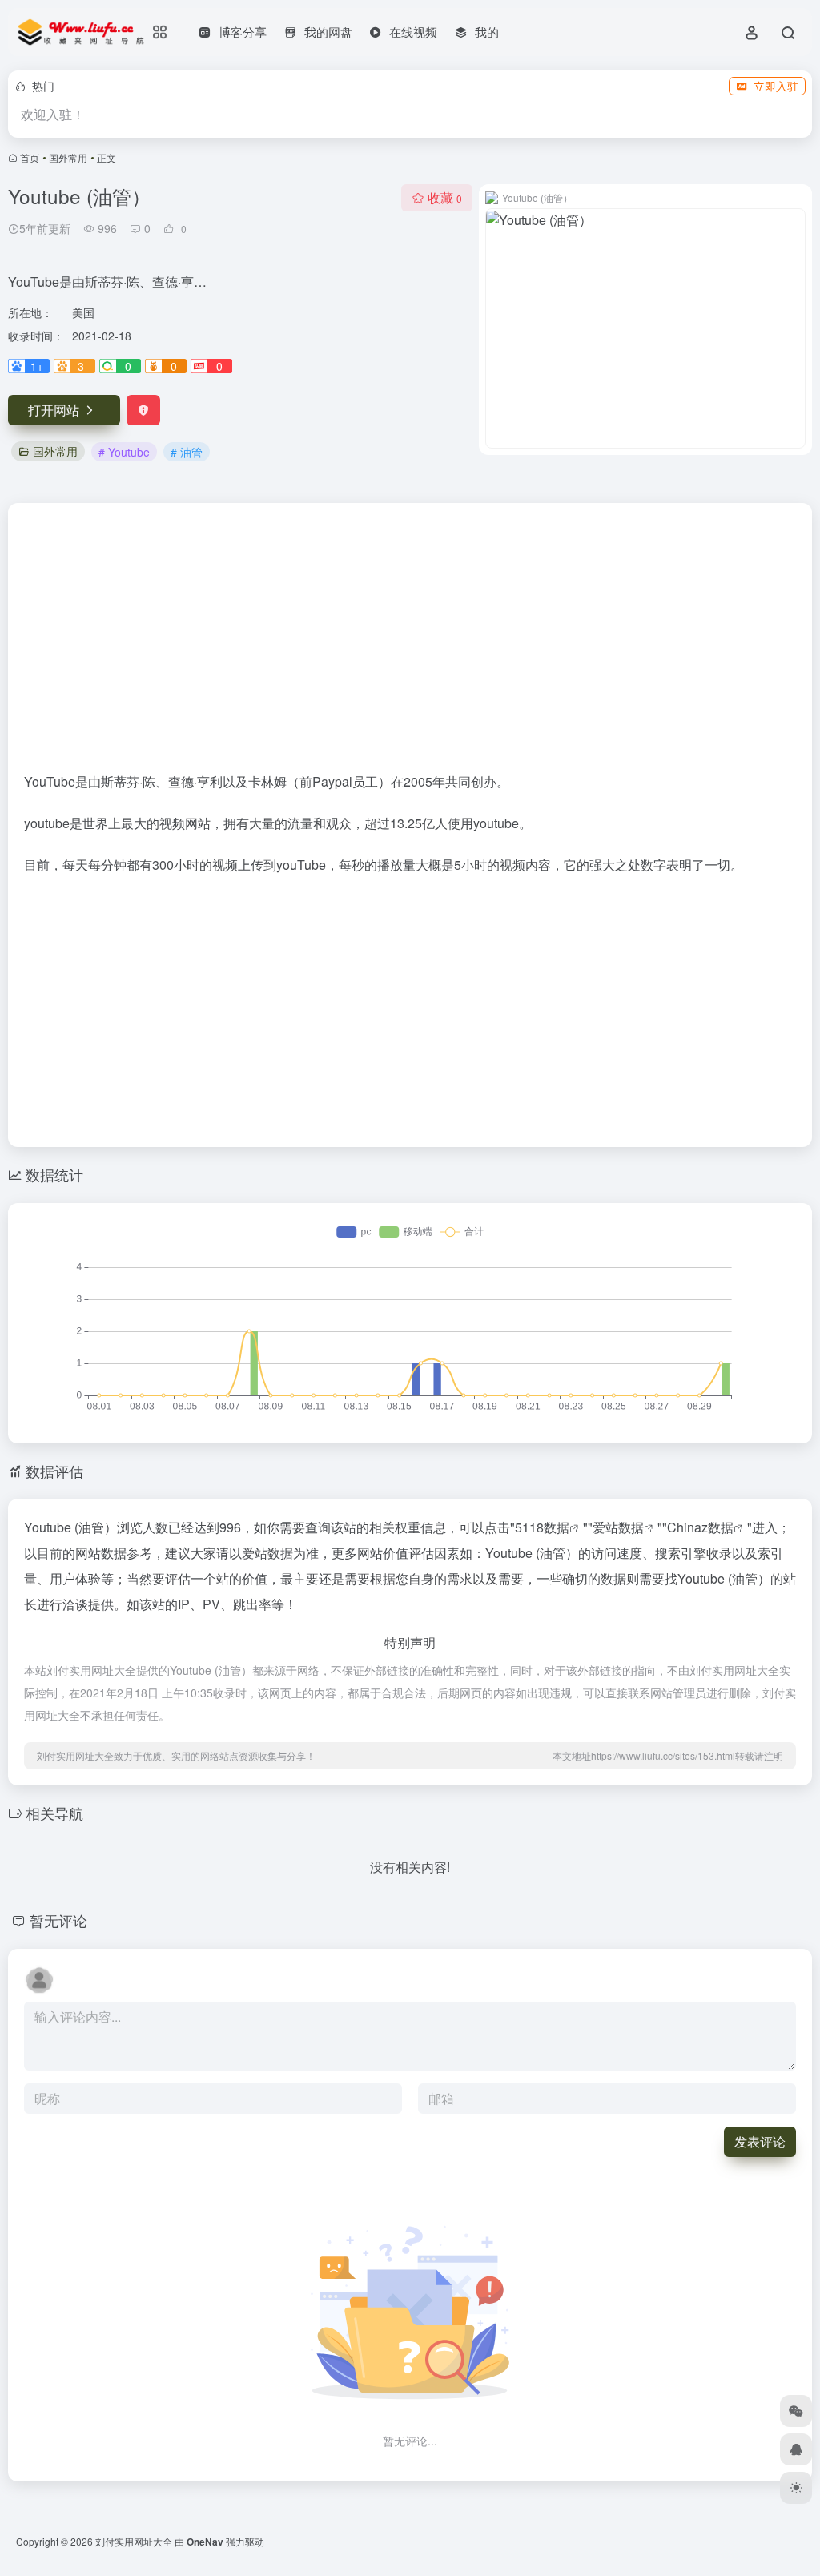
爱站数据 (618, 1527)
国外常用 (68, 157)
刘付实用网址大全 (134, 2541)
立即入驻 (776, 86)
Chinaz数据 (700, 1527)
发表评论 (760, 2141)
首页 (30, 157)
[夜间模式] (796, 2488)
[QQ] (796, 2449)
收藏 (445, 197)
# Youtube (124, 452)
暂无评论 (58, 1920)
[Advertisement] (410, 644)
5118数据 (542, 1527)
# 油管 (187, 452)
